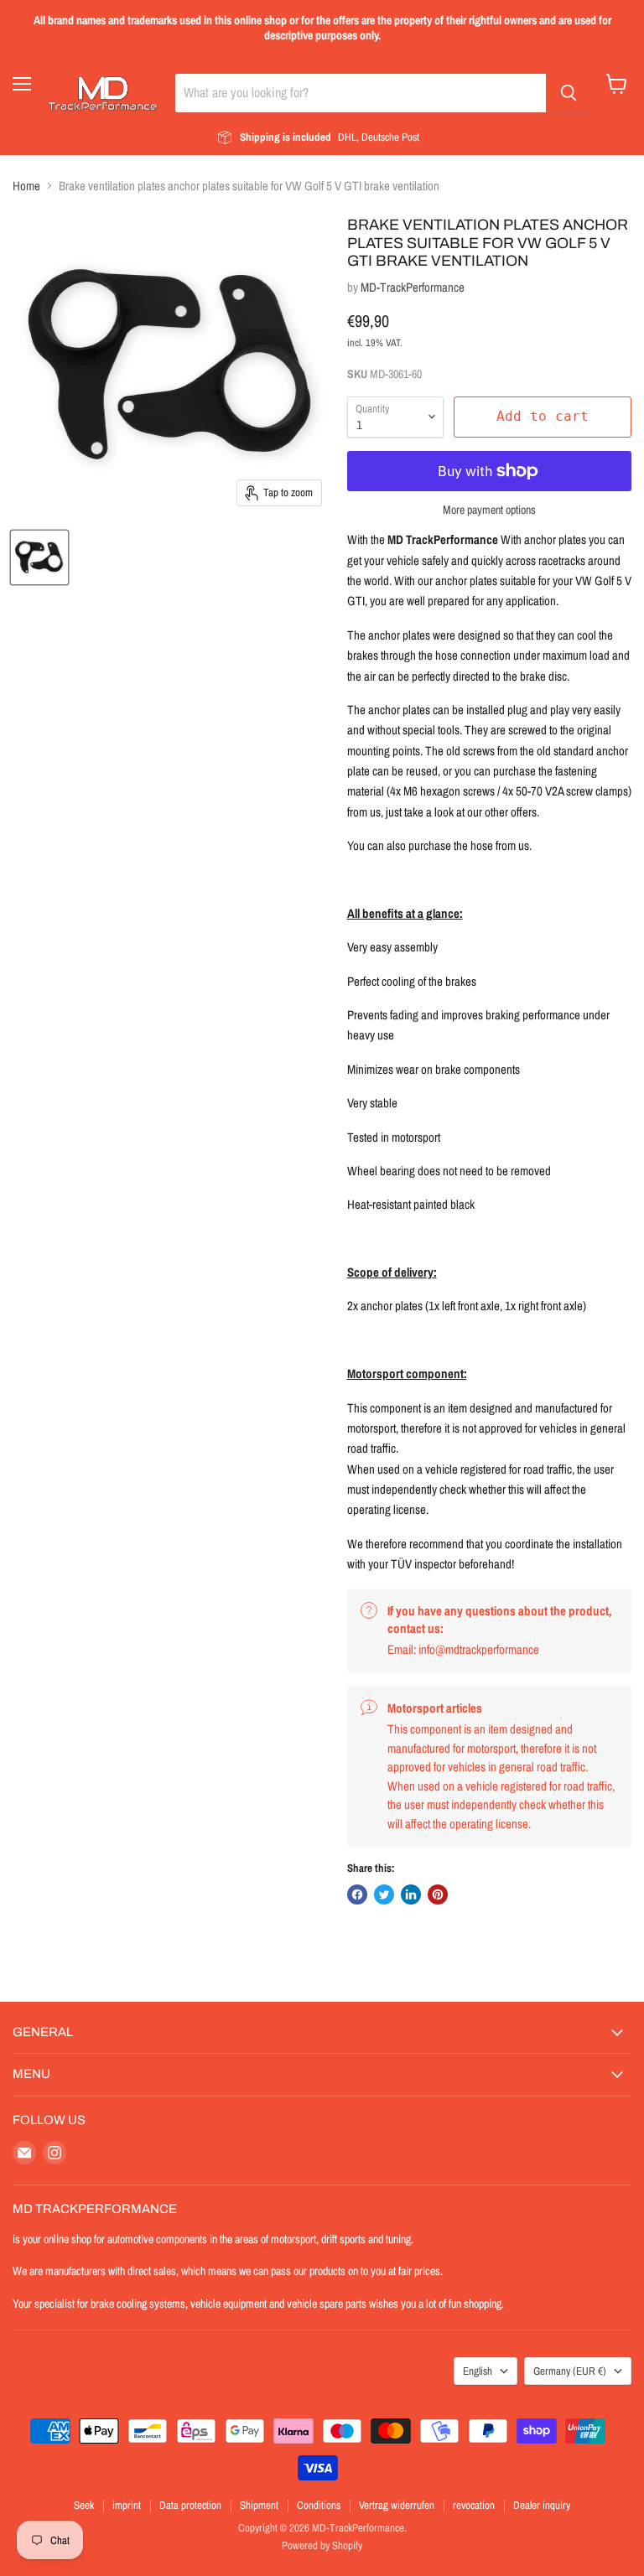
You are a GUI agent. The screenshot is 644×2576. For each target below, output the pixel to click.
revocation (474, 2505)
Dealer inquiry (542, 2505)
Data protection (190, 2505)
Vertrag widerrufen (397, 2505)
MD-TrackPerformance (413, 287)
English (478, 2371)
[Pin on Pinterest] (438, 1894)
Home (26, 186)
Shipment (259, 2505)
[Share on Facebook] (357, 1894)
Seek (84, 2505)
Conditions (319, 2505)
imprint (127, 2505)
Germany (570, 2371)
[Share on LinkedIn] (411, 1894)
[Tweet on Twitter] (384, 1894)
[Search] (569, 93)
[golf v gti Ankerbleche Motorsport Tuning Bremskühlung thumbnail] (39, 557)
